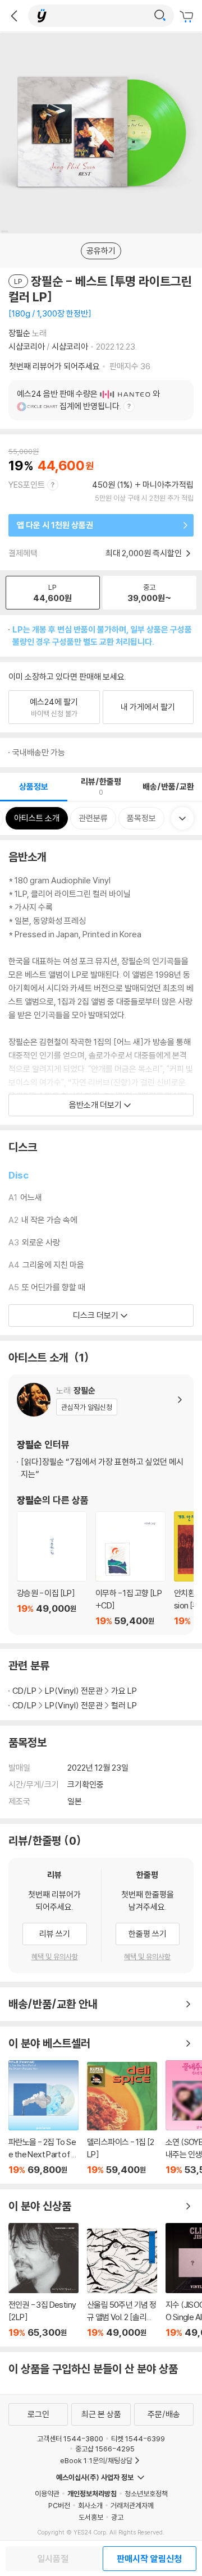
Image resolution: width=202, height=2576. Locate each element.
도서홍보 (91, 2517)
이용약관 (47, 2494)
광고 (117, 2517)
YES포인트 (27, 485)
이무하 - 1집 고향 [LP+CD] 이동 (130, 1569)
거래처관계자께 (132, 2505)
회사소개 (90, 2505)
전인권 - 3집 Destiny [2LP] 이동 (43, 2281)
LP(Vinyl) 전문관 (74, 1691)
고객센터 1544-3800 (70, 2439)
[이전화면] (14, 16)
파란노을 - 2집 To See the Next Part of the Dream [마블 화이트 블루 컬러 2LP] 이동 (43, 2118)
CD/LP (24, 1691)
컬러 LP (124, 1705)
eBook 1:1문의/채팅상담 (96, 2460)
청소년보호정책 (146, 2494)
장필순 (19, 333)
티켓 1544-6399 (138, 2439)
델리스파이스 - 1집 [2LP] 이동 (122, 2119)
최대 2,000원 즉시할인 (144, 553)
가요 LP (124, 1691)
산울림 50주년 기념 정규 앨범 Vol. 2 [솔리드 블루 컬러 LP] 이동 (122, 2283)
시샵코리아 (27, 347)
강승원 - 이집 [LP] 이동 (52, 1569)
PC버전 (59, 2505)
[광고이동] (160, 16)
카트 (188, 17)
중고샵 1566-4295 (105, 2449)
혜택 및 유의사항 (55, 1956)
